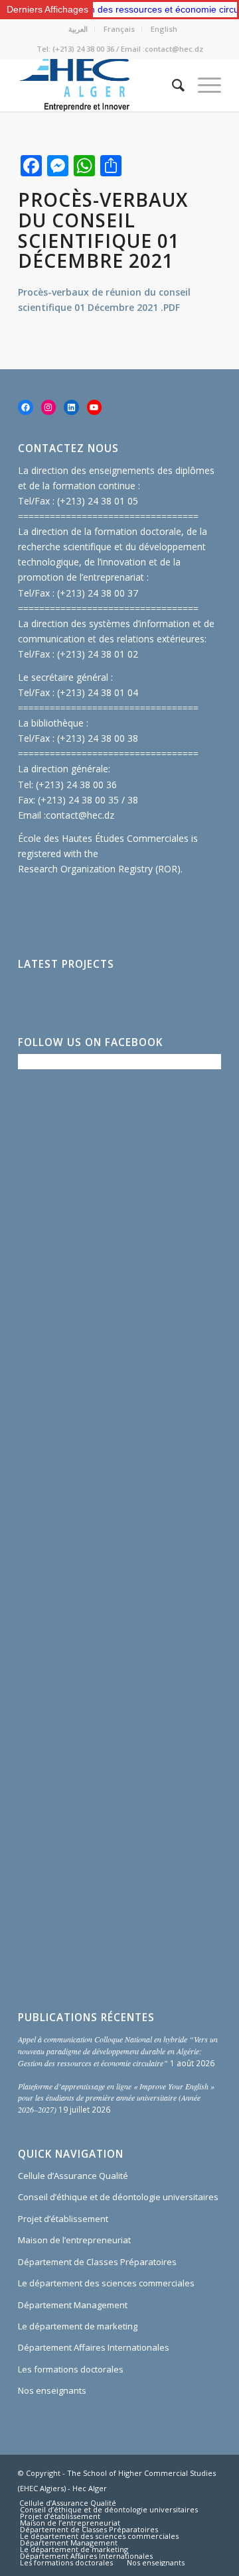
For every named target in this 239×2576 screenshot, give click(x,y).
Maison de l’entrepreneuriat (74, 2240)
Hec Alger (90, 2488)
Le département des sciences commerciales (106, 2283)
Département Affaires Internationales (94, 2347)
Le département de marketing (78, 2326)
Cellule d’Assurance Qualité (73, 2176)
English (164, 29)
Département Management (73, 2305)
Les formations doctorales (71, 2369)
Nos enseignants (52, 2390)
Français (119, 29)
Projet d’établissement (63, 2219)
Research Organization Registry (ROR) (99, 869)
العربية (78, 29)
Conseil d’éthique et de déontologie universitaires (118, 2197)
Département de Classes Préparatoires (97, 2262)
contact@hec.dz (80, 815)
